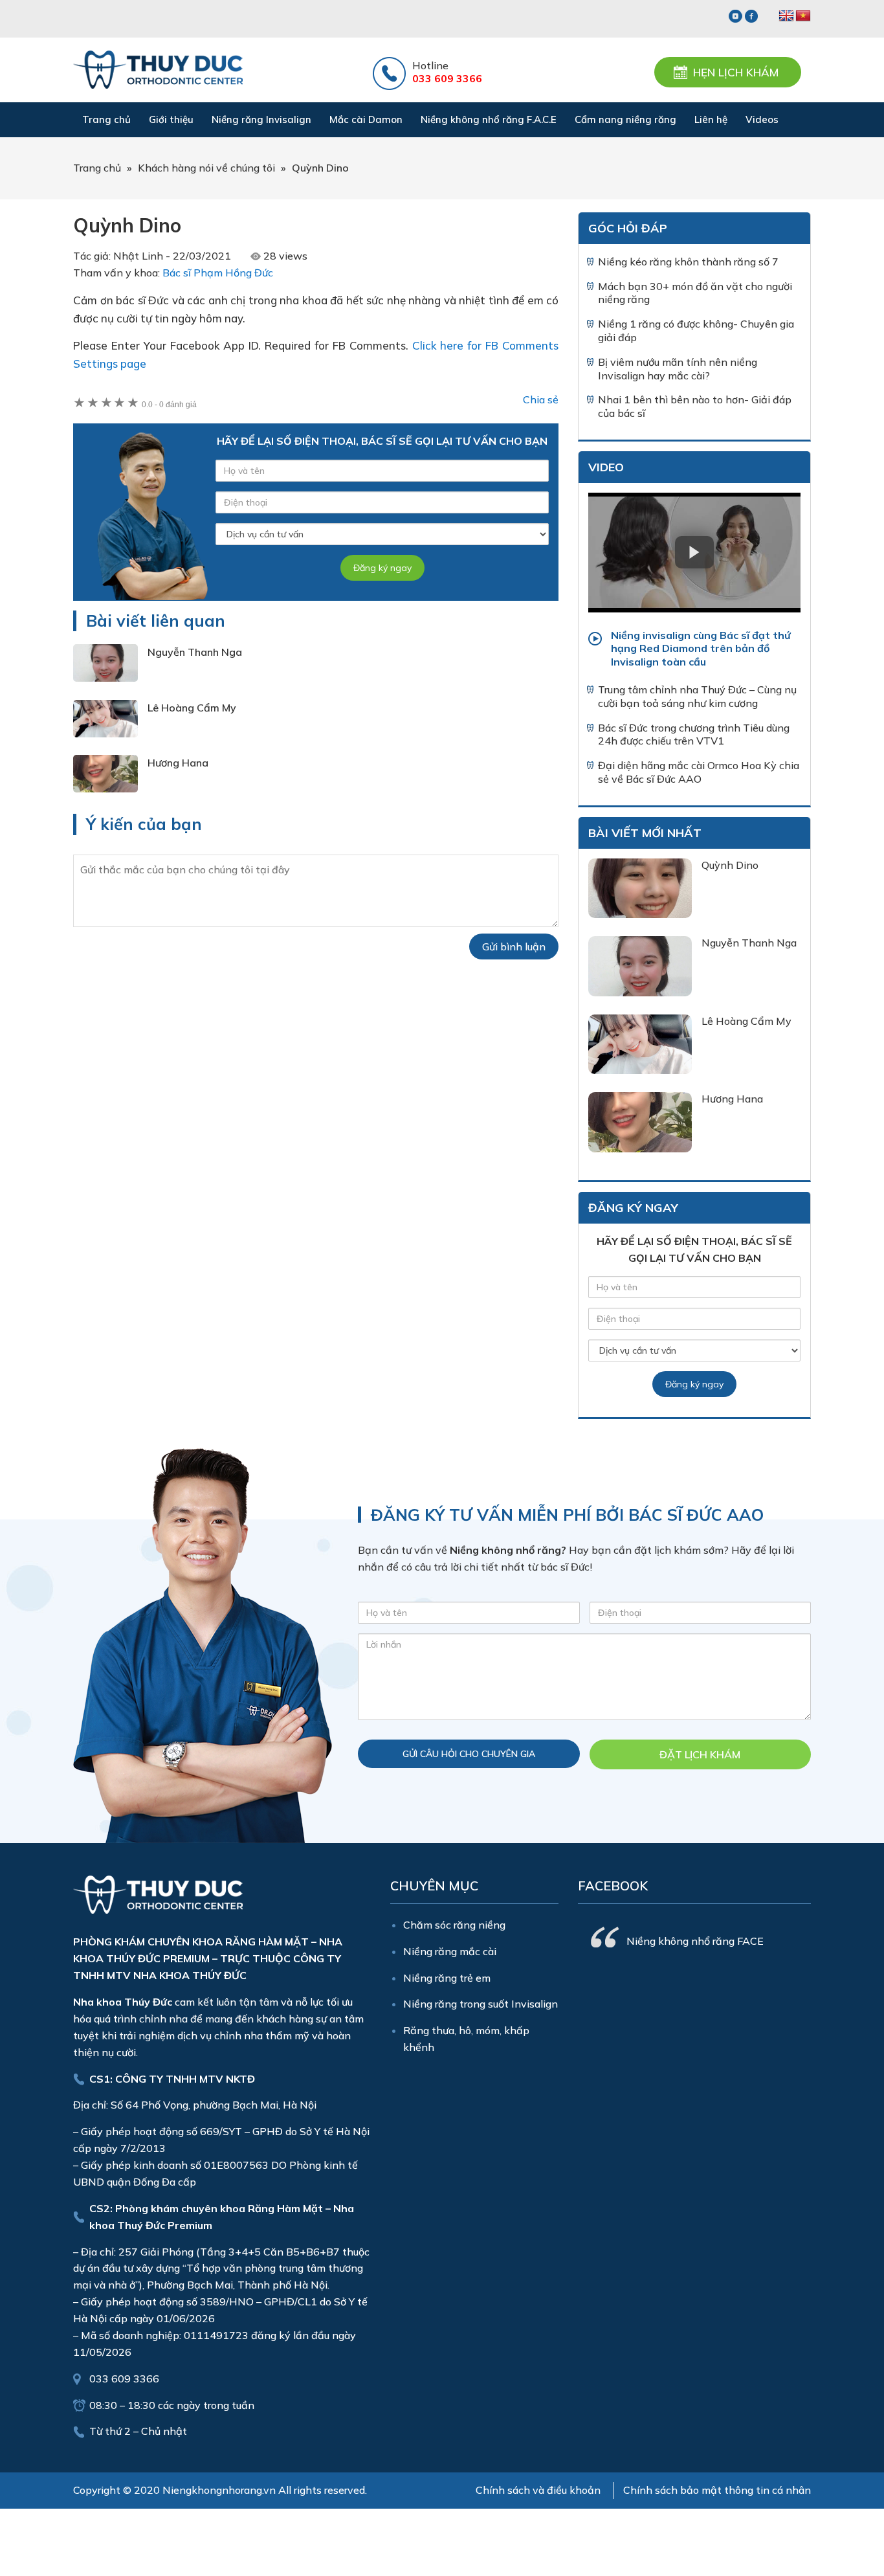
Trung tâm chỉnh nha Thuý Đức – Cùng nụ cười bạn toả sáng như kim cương (697, 696)
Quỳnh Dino (730, 865)
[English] (786, 16)
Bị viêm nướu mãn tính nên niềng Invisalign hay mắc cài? (678, 369)
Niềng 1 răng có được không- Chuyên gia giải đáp (696, 330)
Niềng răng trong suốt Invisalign (481, 2004)
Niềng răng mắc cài (450, 1951)
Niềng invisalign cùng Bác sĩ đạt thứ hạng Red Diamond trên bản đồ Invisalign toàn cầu (701, 649)
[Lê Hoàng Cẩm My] (640, 1047)
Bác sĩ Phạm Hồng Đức (218, 273)
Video (606, 467)
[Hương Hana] (640, 1125)
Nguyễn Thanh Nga (195, 652)
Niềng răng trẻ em (447, 1978)
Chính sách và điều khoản (538, 2490)
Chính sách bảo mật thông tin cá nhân (717, 2490)
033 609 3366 (447, 79)
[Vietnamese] (803, 16)
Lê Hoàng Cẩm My (192, 708)
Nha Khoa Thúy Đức (158, 70)
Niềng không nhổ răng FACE (695, 1941)
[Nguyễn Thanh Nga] (640, 969)
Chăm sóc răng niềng (454, 1925)
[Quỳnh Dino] (640, 891)
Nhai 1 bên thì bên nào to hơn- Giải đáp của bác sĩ (695, 406)
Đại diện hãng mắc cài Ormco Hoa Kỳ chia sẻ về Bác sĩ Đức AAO (699, 772)
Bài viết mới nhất (645, 833)
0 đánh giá (169, 405)
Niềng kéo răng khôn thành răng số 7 (688, 262)
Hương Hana (178, 763)
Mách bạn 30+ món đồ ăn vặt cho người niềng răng (695, 293)
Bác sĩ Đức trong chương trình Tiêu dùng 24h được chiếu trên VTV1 (694, 734)
